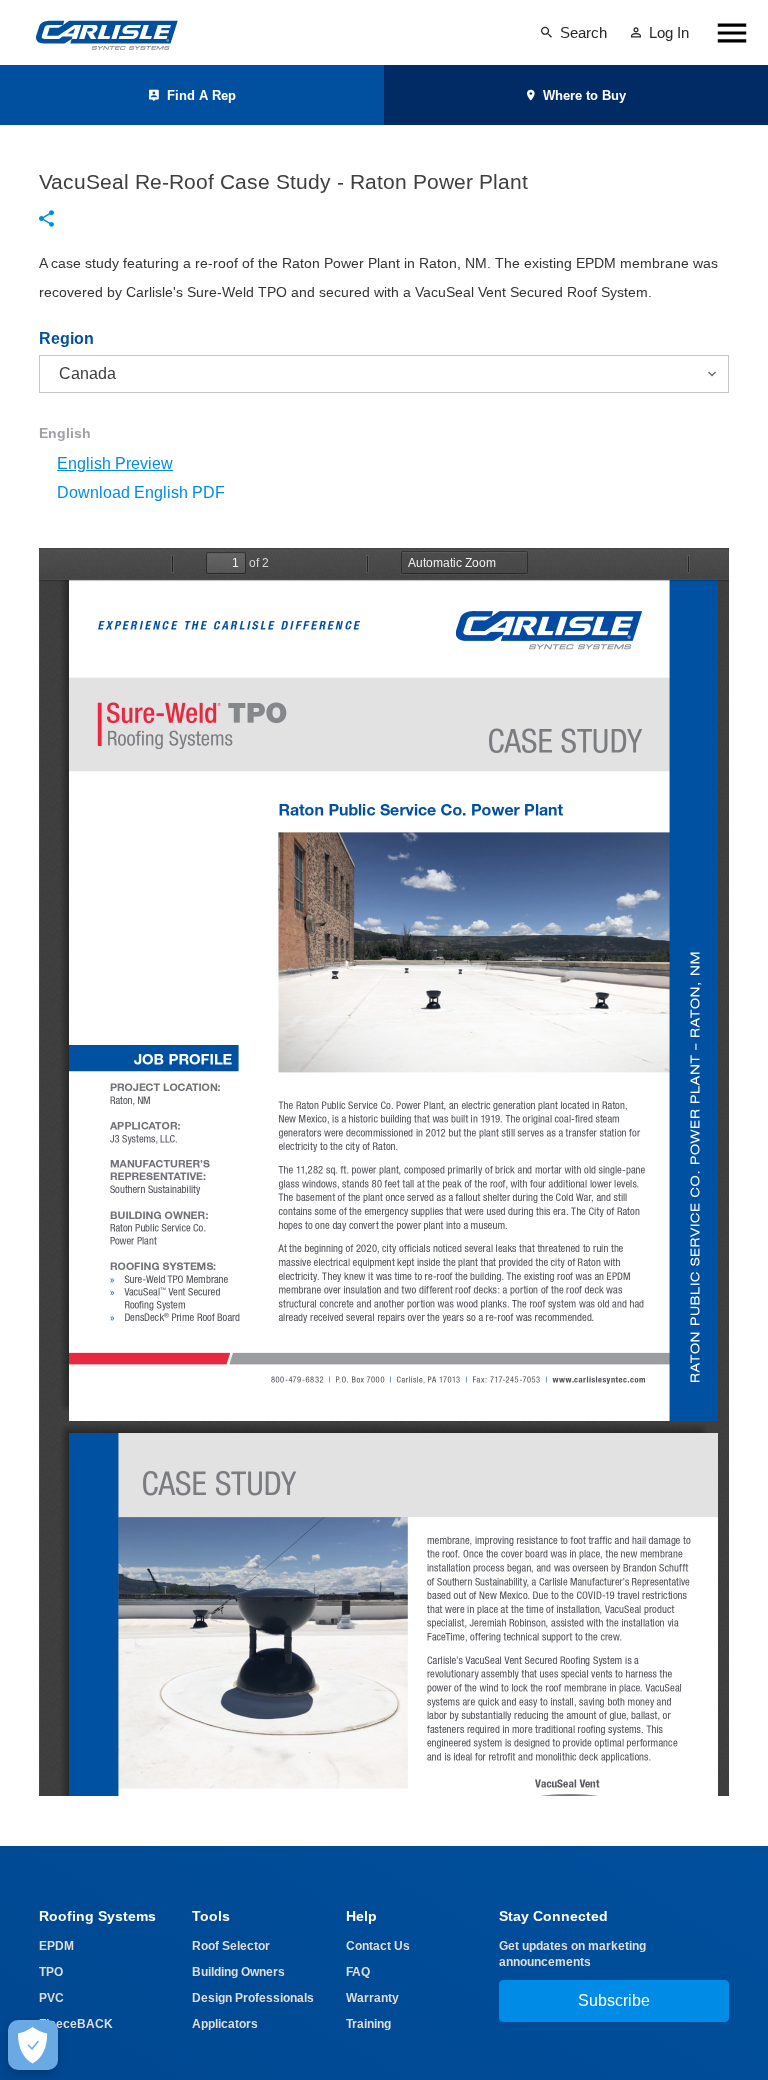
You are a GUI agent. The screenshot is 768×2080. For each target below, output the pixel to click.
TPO (51, 1972)
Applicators (225, 2024)
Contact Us (378, 1946)
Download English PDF (141, 492)
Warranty (372, 1998)
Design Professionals (253, 1998)
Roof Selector (231, 1946)
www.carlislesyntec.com (599, 1378)
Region (66, 339)
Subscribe (614, 2000)
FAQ (358, 1972)
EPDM (56, 1946)
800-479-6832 (296, 1379)
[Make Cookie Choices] (33, 2045)
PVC (51, 1998)
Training (368, 2024)
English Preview (115, 463)
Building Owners (238, 1972)
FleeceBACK (76, 2024)
